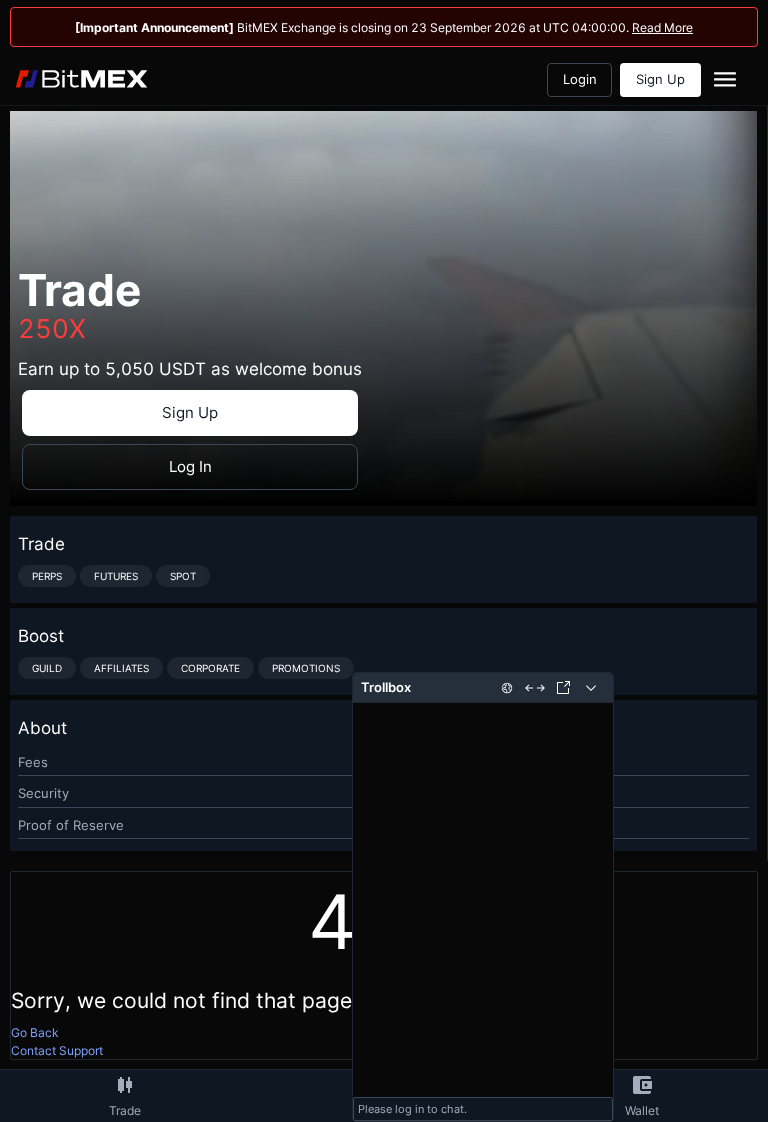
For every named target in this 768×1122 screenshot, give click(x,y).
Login (580, 79)
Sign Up (660, 79)
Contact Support (57, 1050)
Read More (662, 27)
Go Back (35, 1032)
